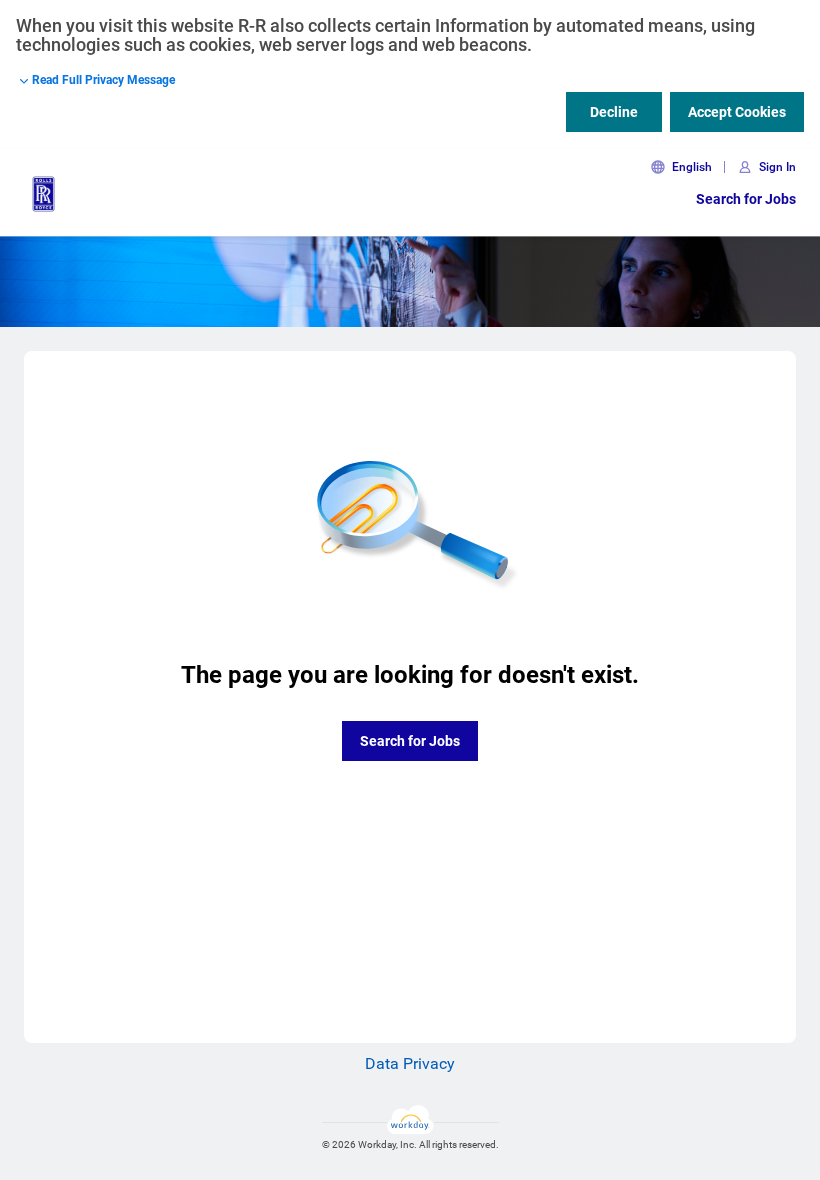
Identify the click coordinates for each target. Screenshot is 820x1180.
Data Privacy (410, 1063)
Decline (614, 112)
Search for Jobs (746, 199)
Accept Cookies (737, 112)
